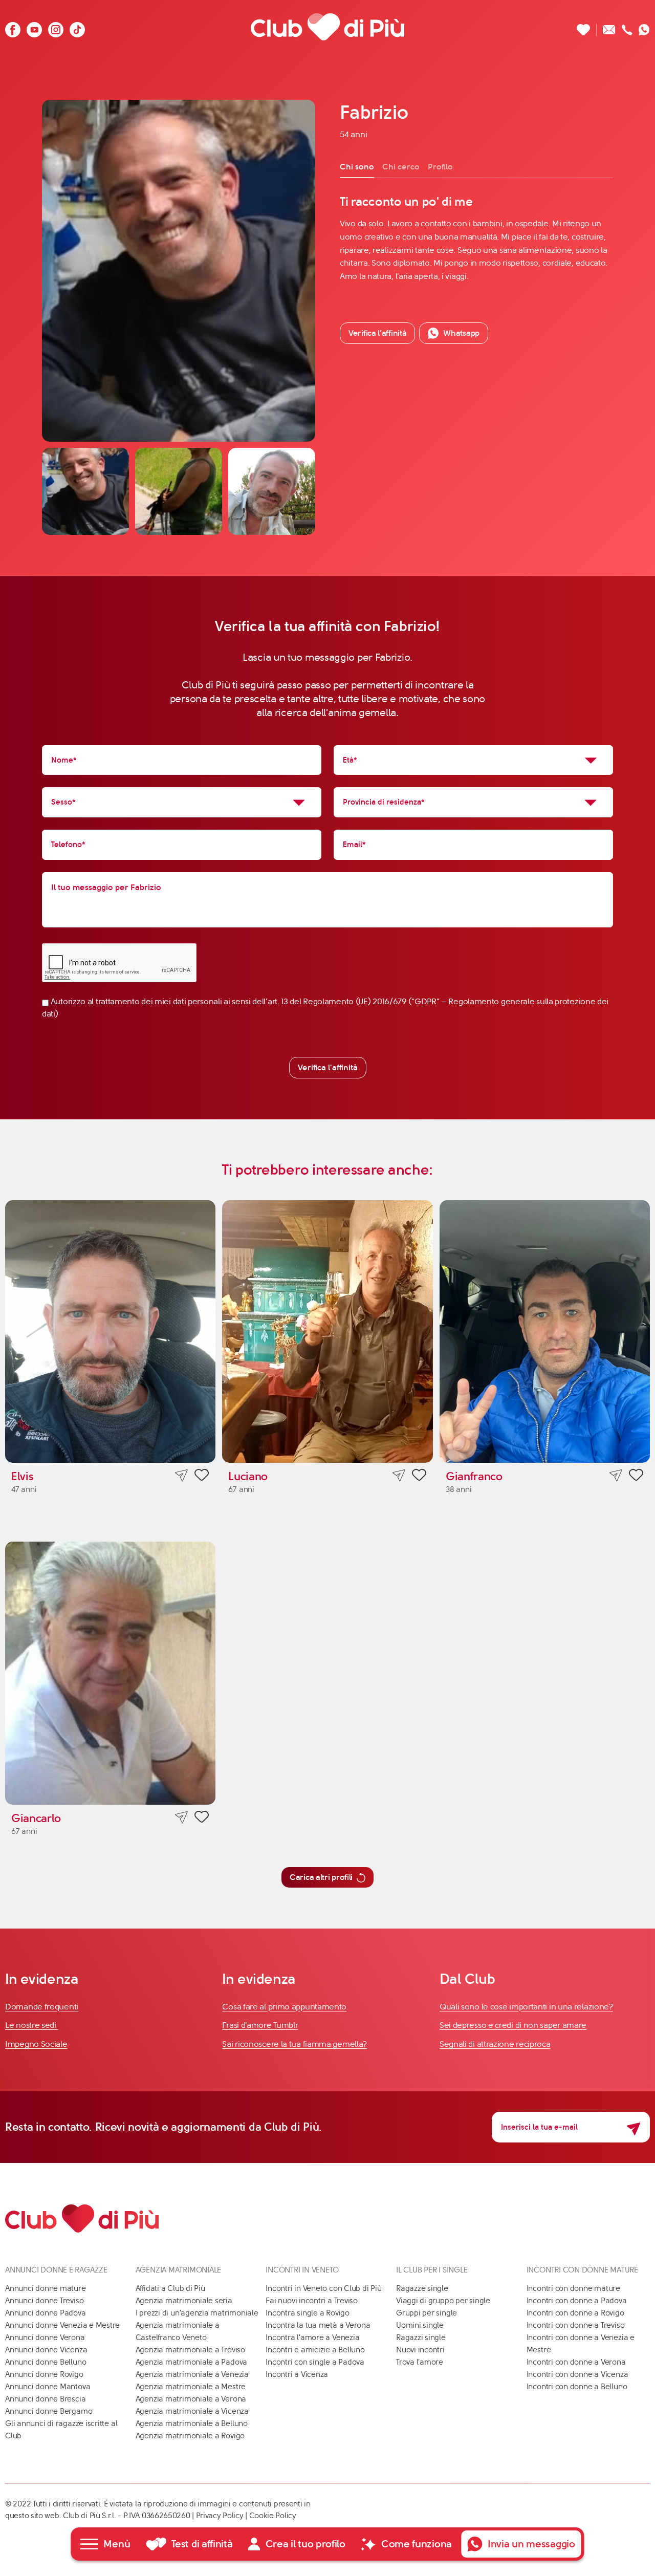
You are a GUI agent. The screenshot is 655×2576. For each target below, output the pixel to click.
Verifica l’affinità (377, 333)
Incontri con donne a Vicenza (577, 2374)
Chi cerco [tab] (401, 167)
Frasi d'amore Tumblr (260, 2025)
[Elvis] (110, 1332)
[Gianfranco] (545, 1332)
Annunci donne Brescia (45, 2399)
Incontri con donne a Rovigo (575, 2313)
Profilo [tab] (440, 167)
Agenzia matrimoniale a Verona (191, 2399)
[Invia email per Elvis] (181, 1475)
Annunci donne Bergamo (49, 2411)
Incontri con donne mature (573, 2288)
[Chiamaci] (627, 27)
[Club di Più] (327, 27)
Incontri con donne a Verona (576, 2362)
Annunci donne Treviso (44, 2301)
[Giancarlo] (110, 1673)
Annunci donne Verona (45, 2337)
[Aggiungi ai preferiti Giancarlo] (202, 1819)
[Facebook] (13, 27)
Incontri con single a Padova (315, 2362)
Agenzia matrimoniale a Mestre (191, 2387)
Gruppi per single (427, 2313)
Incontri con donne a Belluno (577, 2387)
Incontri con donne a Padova (577, 2301)
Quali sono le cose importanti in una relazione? (526, 2007)
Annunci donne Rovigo (44, 2374)
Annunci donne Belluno (46, 2362)
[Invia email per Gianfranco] (616, 1475)
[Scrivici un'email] (609, 27)
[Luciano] (327, 1332)
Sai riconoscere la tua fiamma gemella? (294, 2044)
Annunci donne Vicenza (46, 2350)
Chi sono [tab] (357, 167)
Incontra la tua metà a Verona (318, 2325)
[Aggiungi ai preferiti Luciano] (419, 1477)
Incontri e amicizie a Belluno (315, 2350)
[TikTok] (77, 27)
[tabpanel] (476, 238)
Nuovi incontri (420, 2350)
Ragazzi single (421, 2337)
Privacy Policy (220, 2516)
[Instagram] (56, 27)
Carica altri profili (321, 1877)
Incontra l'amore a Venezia (312, 2337)
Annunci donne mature (46, 2288)
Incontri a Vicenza (297, 2374)
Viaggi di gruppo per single (443, 2301)
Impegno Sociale (36, 2044)
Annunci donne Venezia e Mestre (62, 2325)
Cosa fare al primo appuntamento (284, 2007)
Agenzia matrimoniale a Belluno (192, 2423)
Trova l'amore (420, 2362)
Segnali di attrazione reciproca (495, 2044)
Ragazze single (422, 2288)
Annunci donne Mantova (48, 2387)
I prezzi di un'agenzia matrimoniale (197, 2313)
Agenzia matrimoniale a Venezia (192, 2374)
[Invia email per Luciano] (399, 1475)
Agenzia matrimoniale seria (184, 2301)
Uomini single (420, 2325)
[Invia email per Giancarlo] (181, 1817)
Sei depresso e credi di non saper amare (513, 2025)
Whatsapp (461, 333)
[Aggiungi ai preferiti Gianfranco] (636, 1477)
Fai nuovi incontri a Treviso (312, 2301)
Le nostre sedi (32, 2025)
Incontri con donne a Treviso (576, 2325)
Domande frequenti (42, 2007)
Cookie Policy (273, 2516)
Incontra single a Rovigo (308, 2313)
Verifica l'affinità (328, 1067)
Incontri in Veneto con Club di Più (323, 2288)
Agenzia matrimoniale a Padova (191, 2362)
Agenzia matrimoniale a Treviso (190, 2350)
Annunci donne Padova (46, 2313)
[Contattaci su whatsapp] (644, 27)
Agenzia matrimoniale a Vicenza (192, 2411)
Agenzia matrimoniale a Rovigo (190, 2436)
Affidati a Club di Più (170, 2288)
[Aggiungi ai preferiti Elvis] (202, 1477)
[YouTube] (34, 27)
